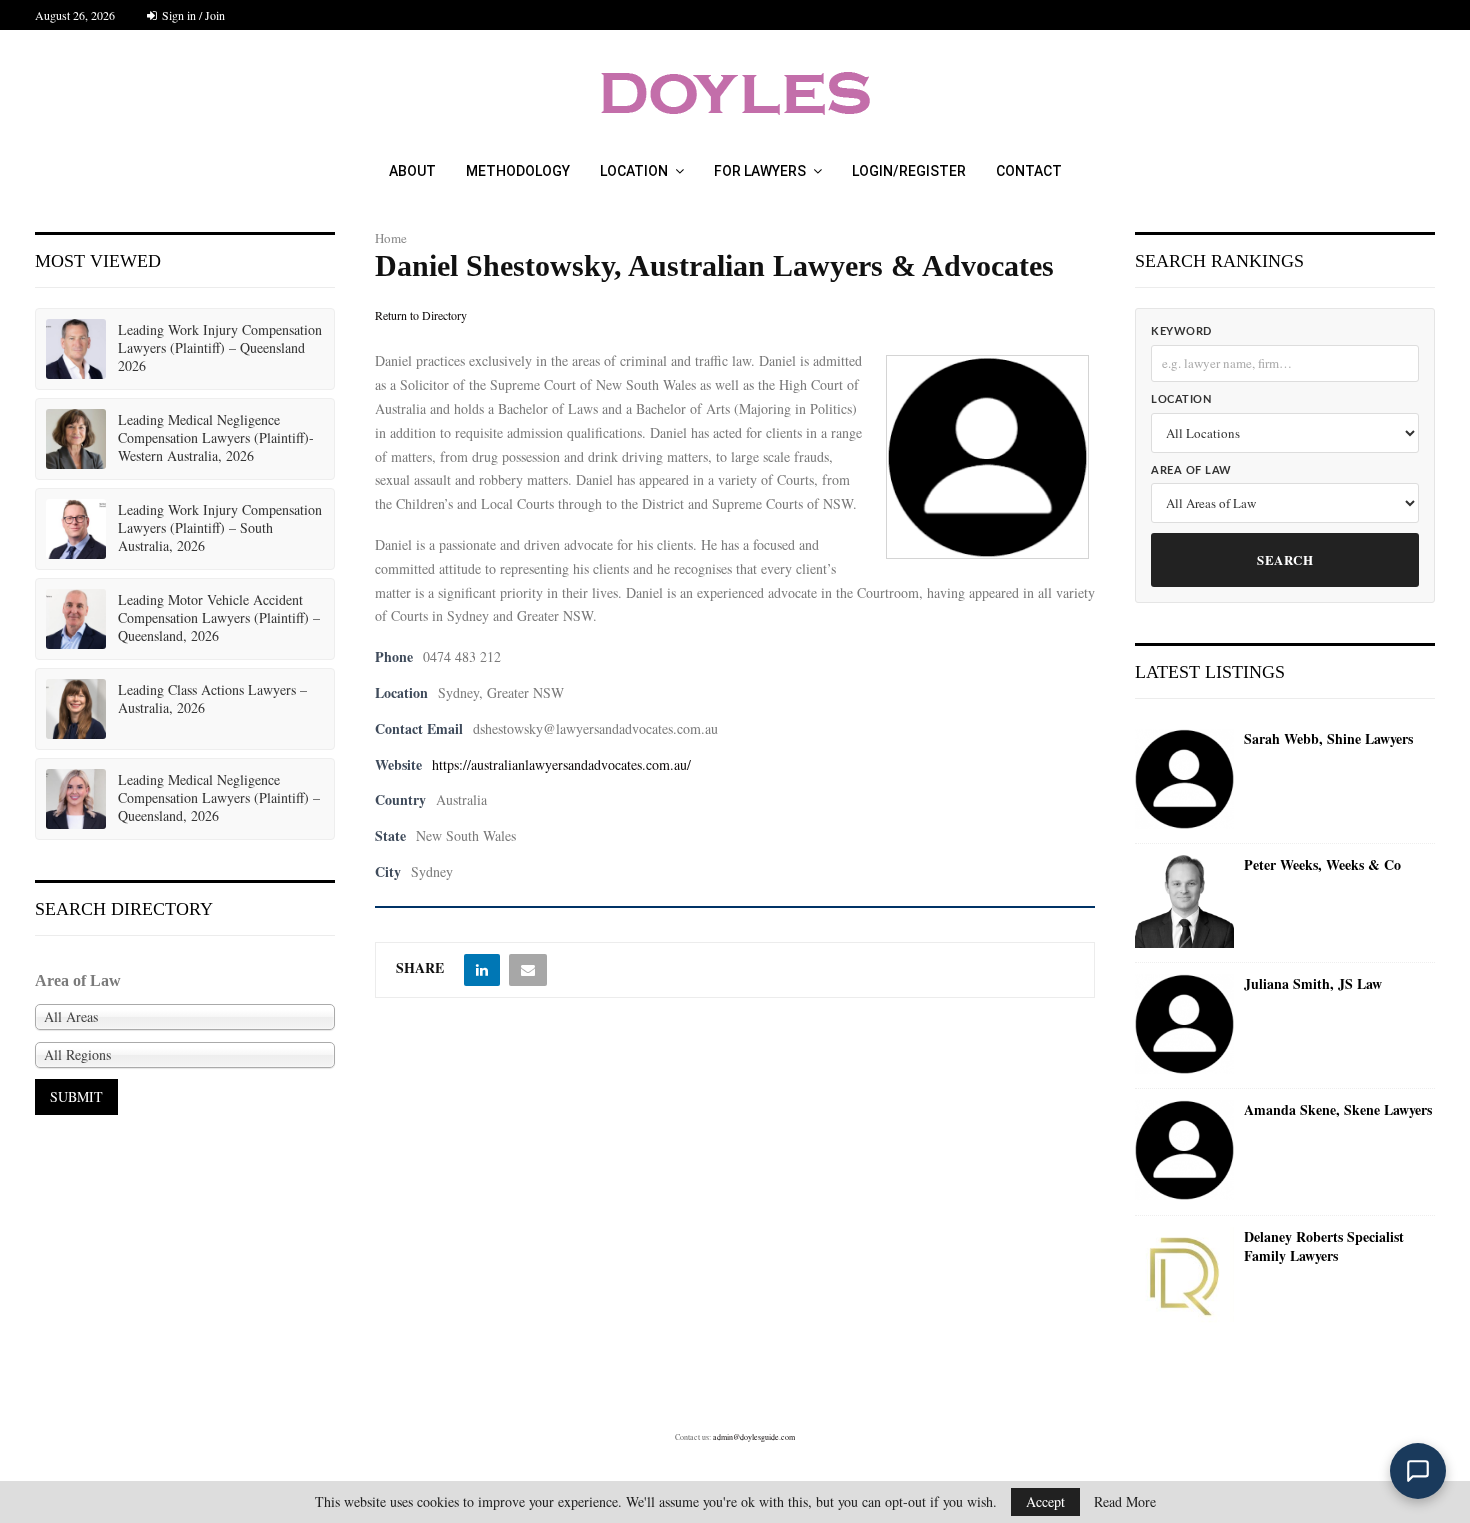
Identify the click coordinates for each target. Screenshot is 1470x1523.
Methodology (518, 171)
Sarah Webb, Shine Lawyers (1328, 739)
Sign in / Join (192, 15)
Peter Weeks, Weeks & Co (1322, 865)
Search (1285, 559)
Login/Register (909, 171)
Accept (1045, 1501)
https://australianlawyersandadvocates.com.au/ (561, 764)
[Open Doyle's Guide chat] (1418, 1471)
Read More (1125, 1502)
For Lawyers (760, 171)
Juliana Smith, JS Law (1313, 984)
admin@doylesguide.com (754, 1437)
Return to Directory (421, 315)
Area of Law (1191, 470)
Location (634, 171)
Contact (1029, 171)
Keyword (1181, 331)
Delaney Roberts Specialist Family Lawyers (1324, 1246)
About (412, 171)
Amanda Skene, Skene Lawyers (1338, 1110)
